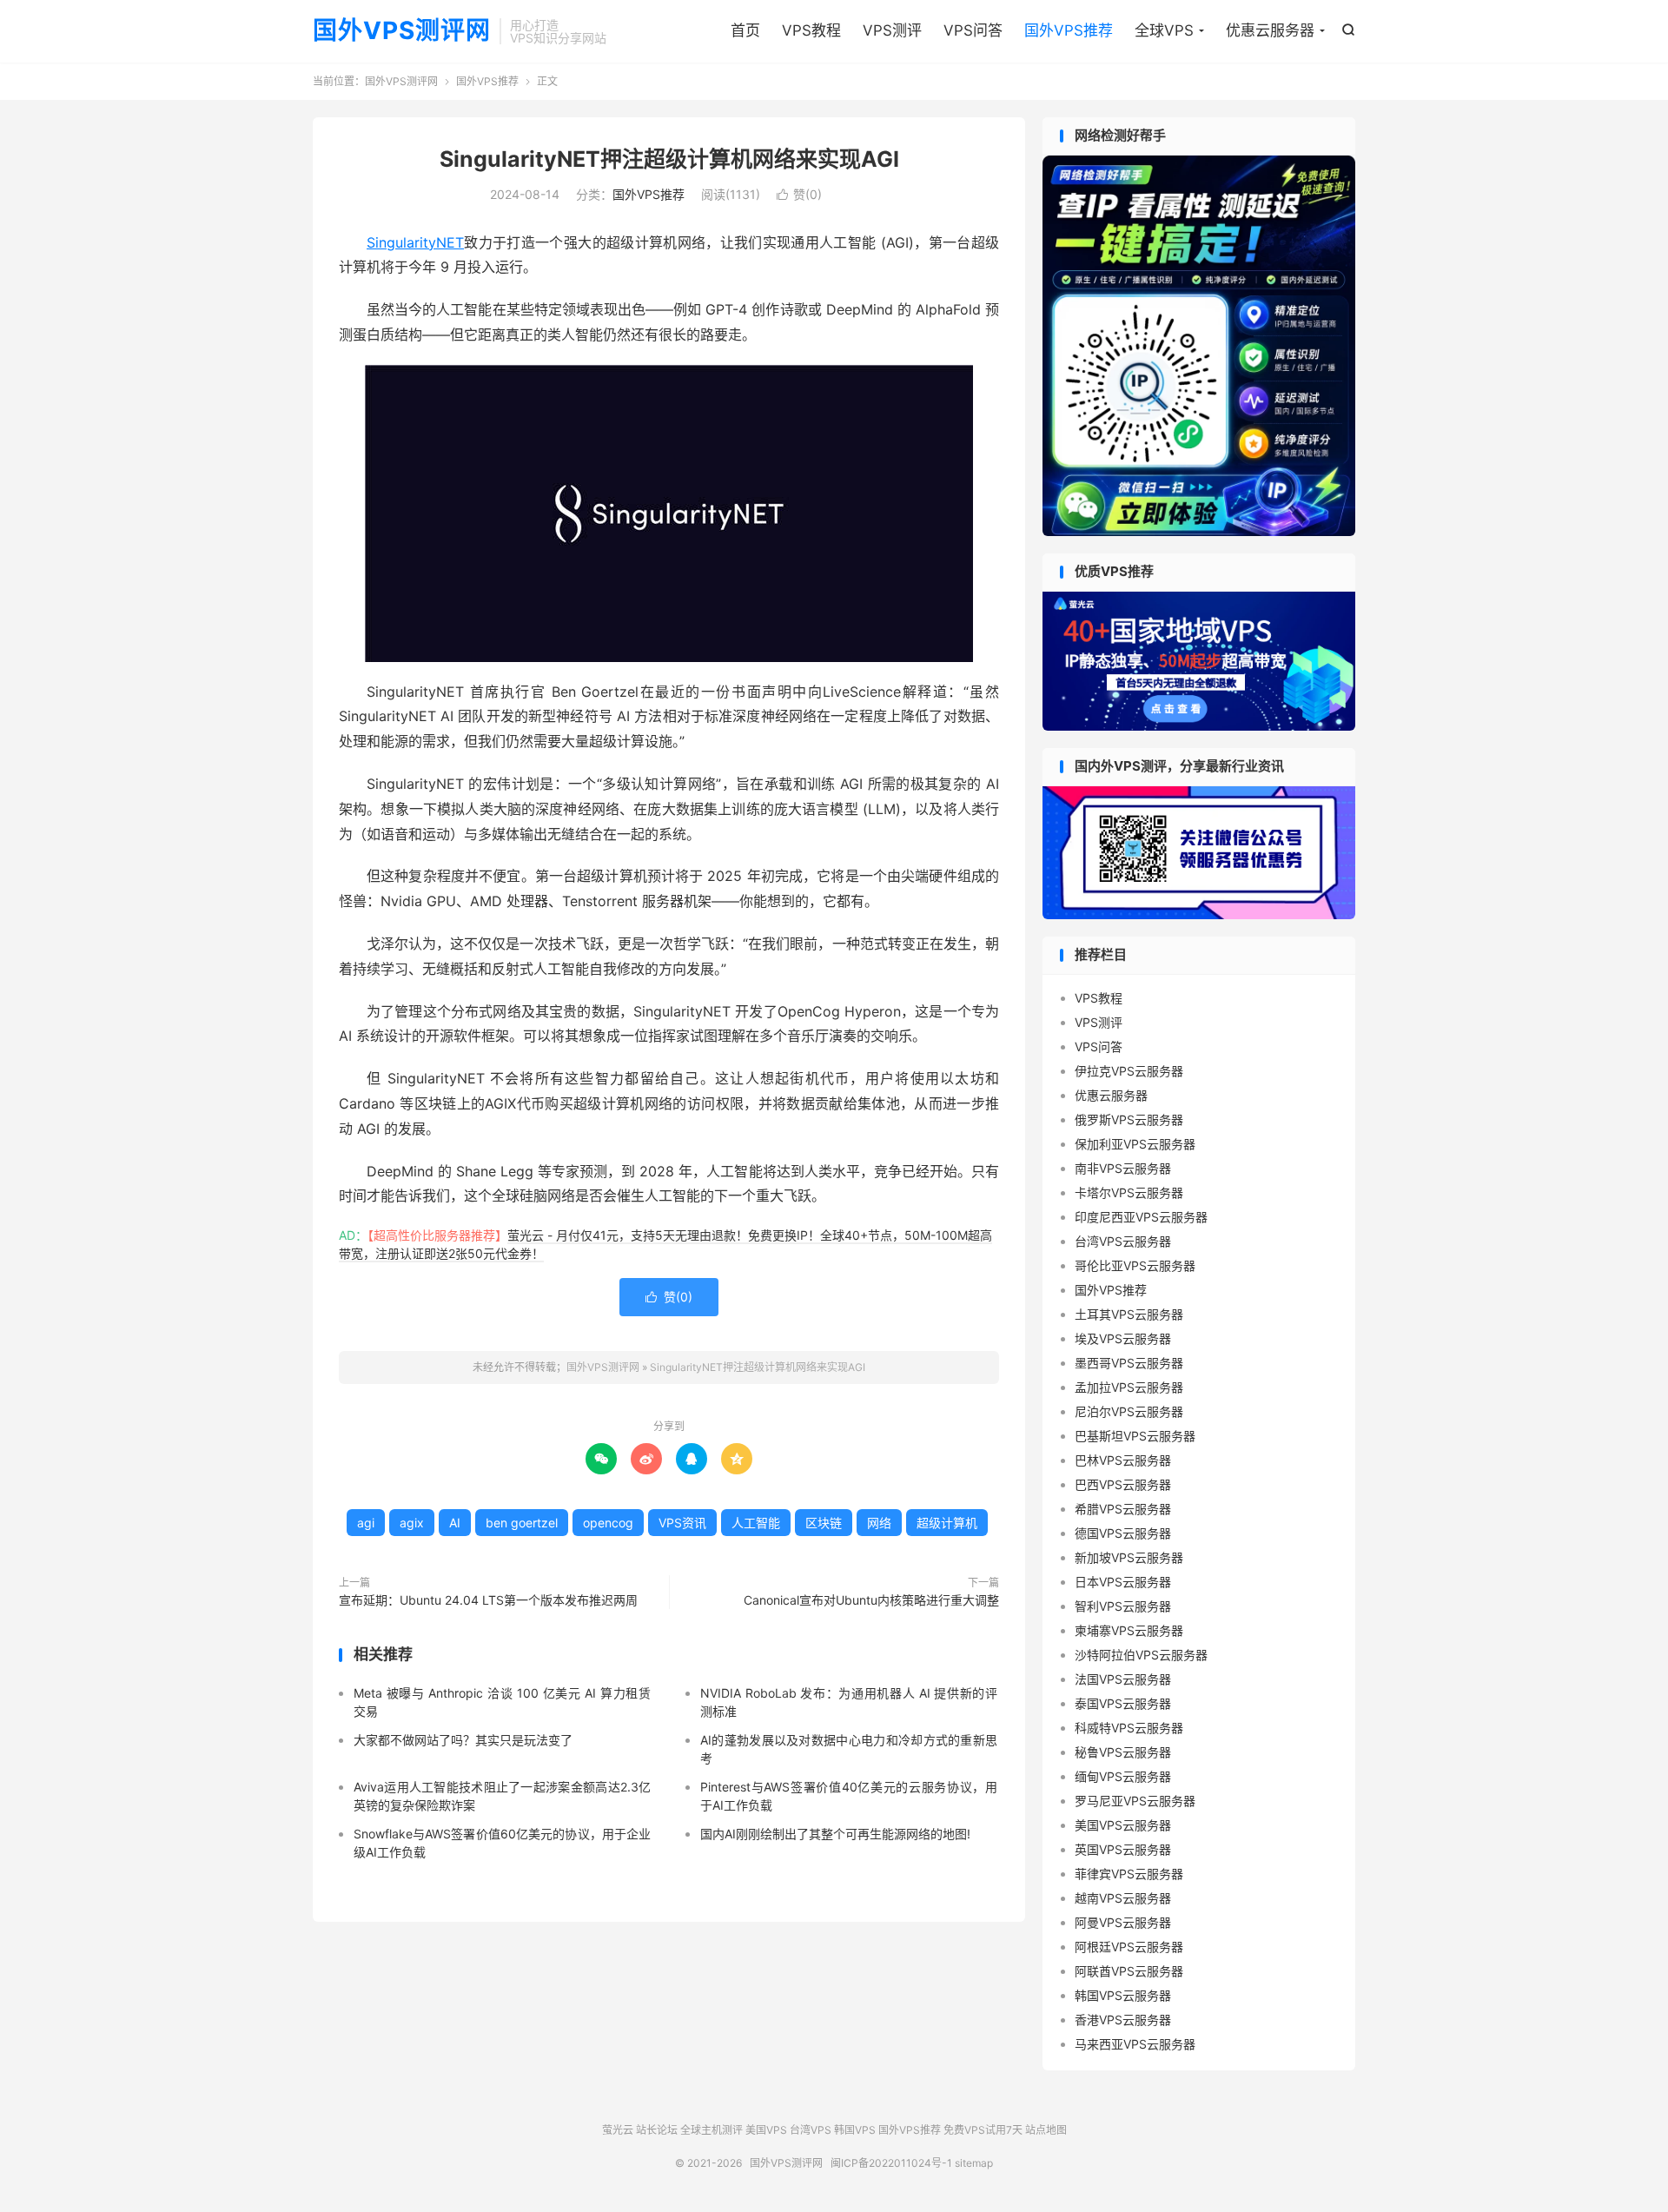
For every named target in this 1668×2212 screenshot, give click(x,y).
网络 (879, 1523)
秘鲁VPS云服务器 (1123, 1752)
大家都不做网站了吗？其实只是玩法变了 (463, 1740)
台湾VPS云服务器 (1123, 1241)
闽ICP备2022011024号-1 (891, 2163)
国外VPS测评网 (402, 31)
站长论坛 (657, 2130)
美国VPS (766, 2130)
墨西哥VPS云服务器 (1129, 1363)
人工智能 (756, 1523)
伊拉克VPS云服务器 (1129, 1071)
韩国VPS (855, 2130)
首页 (745, 30)
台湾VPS (811, 2130)
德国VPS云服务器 (1123, 1533)
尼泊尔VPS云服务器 (1129, 1411)
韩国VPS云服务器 (1123, 1995)
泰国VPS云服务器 (1123, 1703)
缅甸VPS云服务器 (1123, 1776)
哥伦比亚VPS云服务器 (1135, 1265)
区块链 (824, 1523)
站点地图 (1046, 2130)
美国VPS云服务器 (1123, 1825)
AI (455, 1523)
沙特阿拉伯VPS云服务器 (1141, 1655)
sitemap (974, 2163)
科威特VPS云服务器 (1129, 1728)
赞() (799, 194)
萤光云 (618, 2130)
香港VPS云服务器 (1123, 2020)
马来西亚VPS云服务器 (1135, 2044)
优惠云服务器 (1270, 30)
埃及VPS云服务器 (1123, 1338)
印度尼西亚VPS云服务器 (1141, 1217)
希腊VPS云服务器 (1123, 1509)
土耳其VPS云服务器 (1129, 1314)
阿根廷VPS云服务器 (1129, 1947)
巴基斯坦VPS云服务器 (1135, 1436)
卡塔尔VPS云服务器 (1129, 1192)
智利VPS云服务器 (1123, 1606)
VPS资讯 (682, 1523)
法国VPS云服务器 (1123, 1679)
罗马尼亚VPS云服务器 (1135, 1801)
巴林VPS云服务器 (1123, 1460)
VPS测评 (892, 30)
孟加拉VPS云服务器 (1129, 1387)
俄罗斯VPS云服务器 (1129, 1119)
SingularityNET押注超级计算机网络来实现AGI (669, 159)
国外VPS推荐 (1069, 30)
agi (366, 1523)
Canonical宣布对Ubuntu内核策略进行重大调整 (871, 1600)
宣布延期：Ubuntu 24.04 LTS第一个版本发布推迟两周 (488, 1600)
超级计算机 (947, 1523)
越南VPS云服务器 (1123, 1898)
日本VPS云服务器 (1123, 1582)
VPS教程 (811, 30)
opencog (608, 1523)
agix (412, 1523)
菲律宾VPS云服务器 (1129, 1874)
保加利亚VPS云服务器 (1135, 1144)
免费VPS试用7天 (983, 2130)
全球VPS (1164, 30)
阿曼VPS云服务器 (1123, 1922)
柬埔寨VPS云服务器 (1129, 1630)
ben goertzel (522, 1523)
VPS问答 (973, 30)
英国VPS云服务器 (1123, 1849)
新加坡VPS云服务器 (1129, 1557)
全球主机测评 (712, 2130)
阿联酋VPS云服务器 (1129, 1971)
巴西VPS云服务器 (1123, 1484)
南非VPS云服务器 (1123, 1168)
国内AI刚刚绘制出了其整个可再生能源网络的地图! (835, 1834)
